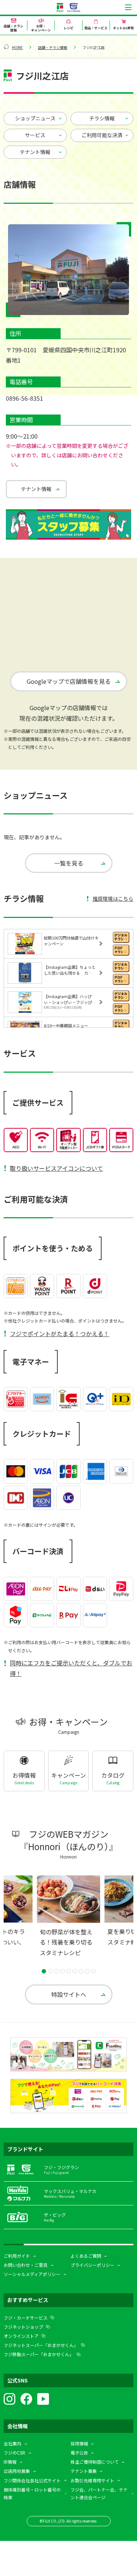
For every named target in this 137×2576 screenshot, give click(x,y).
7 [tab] (81, 1971)
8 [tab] (87, 1971)
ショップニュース (35, 118)
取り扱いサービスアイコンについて (56, 1168)
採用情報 (79, 2443)
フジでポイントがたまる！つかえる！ (60, 1334)
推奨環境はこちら (113, 899)
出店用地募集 (17, 2471)
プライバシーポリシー (92, 2265)
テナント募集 (84, 2471)
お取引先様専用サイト (92, 2480)
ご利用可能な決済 (102, 135)
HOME (17, 47)
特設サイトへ (69, 1994)
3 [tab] (56, 1971)
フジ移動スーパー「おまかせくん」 (39, 2354)
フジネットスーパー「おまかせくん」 (41, 2345)
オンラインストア (21, 2336)
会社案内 (12, 2443)
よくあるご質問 (86, 2256)
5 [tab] (69, 1971)
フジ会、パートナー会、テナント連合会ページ (99, 2493)
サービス (35, 135)
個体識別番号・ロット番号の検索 (32, 2493)
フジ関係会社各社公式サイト (32, 2480)
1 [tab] (44, 1971)
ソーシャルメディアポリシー (32, 2274)
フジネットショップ (23, 2327)
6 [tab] (75, 1971)
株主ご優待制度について (95, 2462)
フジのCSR (14, 2453)
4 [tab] (62, 1971)
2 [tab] (50, 1971)
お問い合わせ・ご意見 (26, 2265)
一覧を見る (69, 863)
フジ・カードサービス (26, 2318)
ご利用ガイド (17, 2256)
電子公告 (79, 2453)
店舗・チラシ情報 (53, 47)
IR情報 (10, 2462)
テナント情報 (35, 152)
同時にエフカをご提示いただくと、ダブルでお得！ (71, 1668)
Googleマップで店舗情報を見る (69, 681)
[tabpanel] (68, 1919)
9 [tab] (94, 1971)
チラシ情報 (102, 118)
